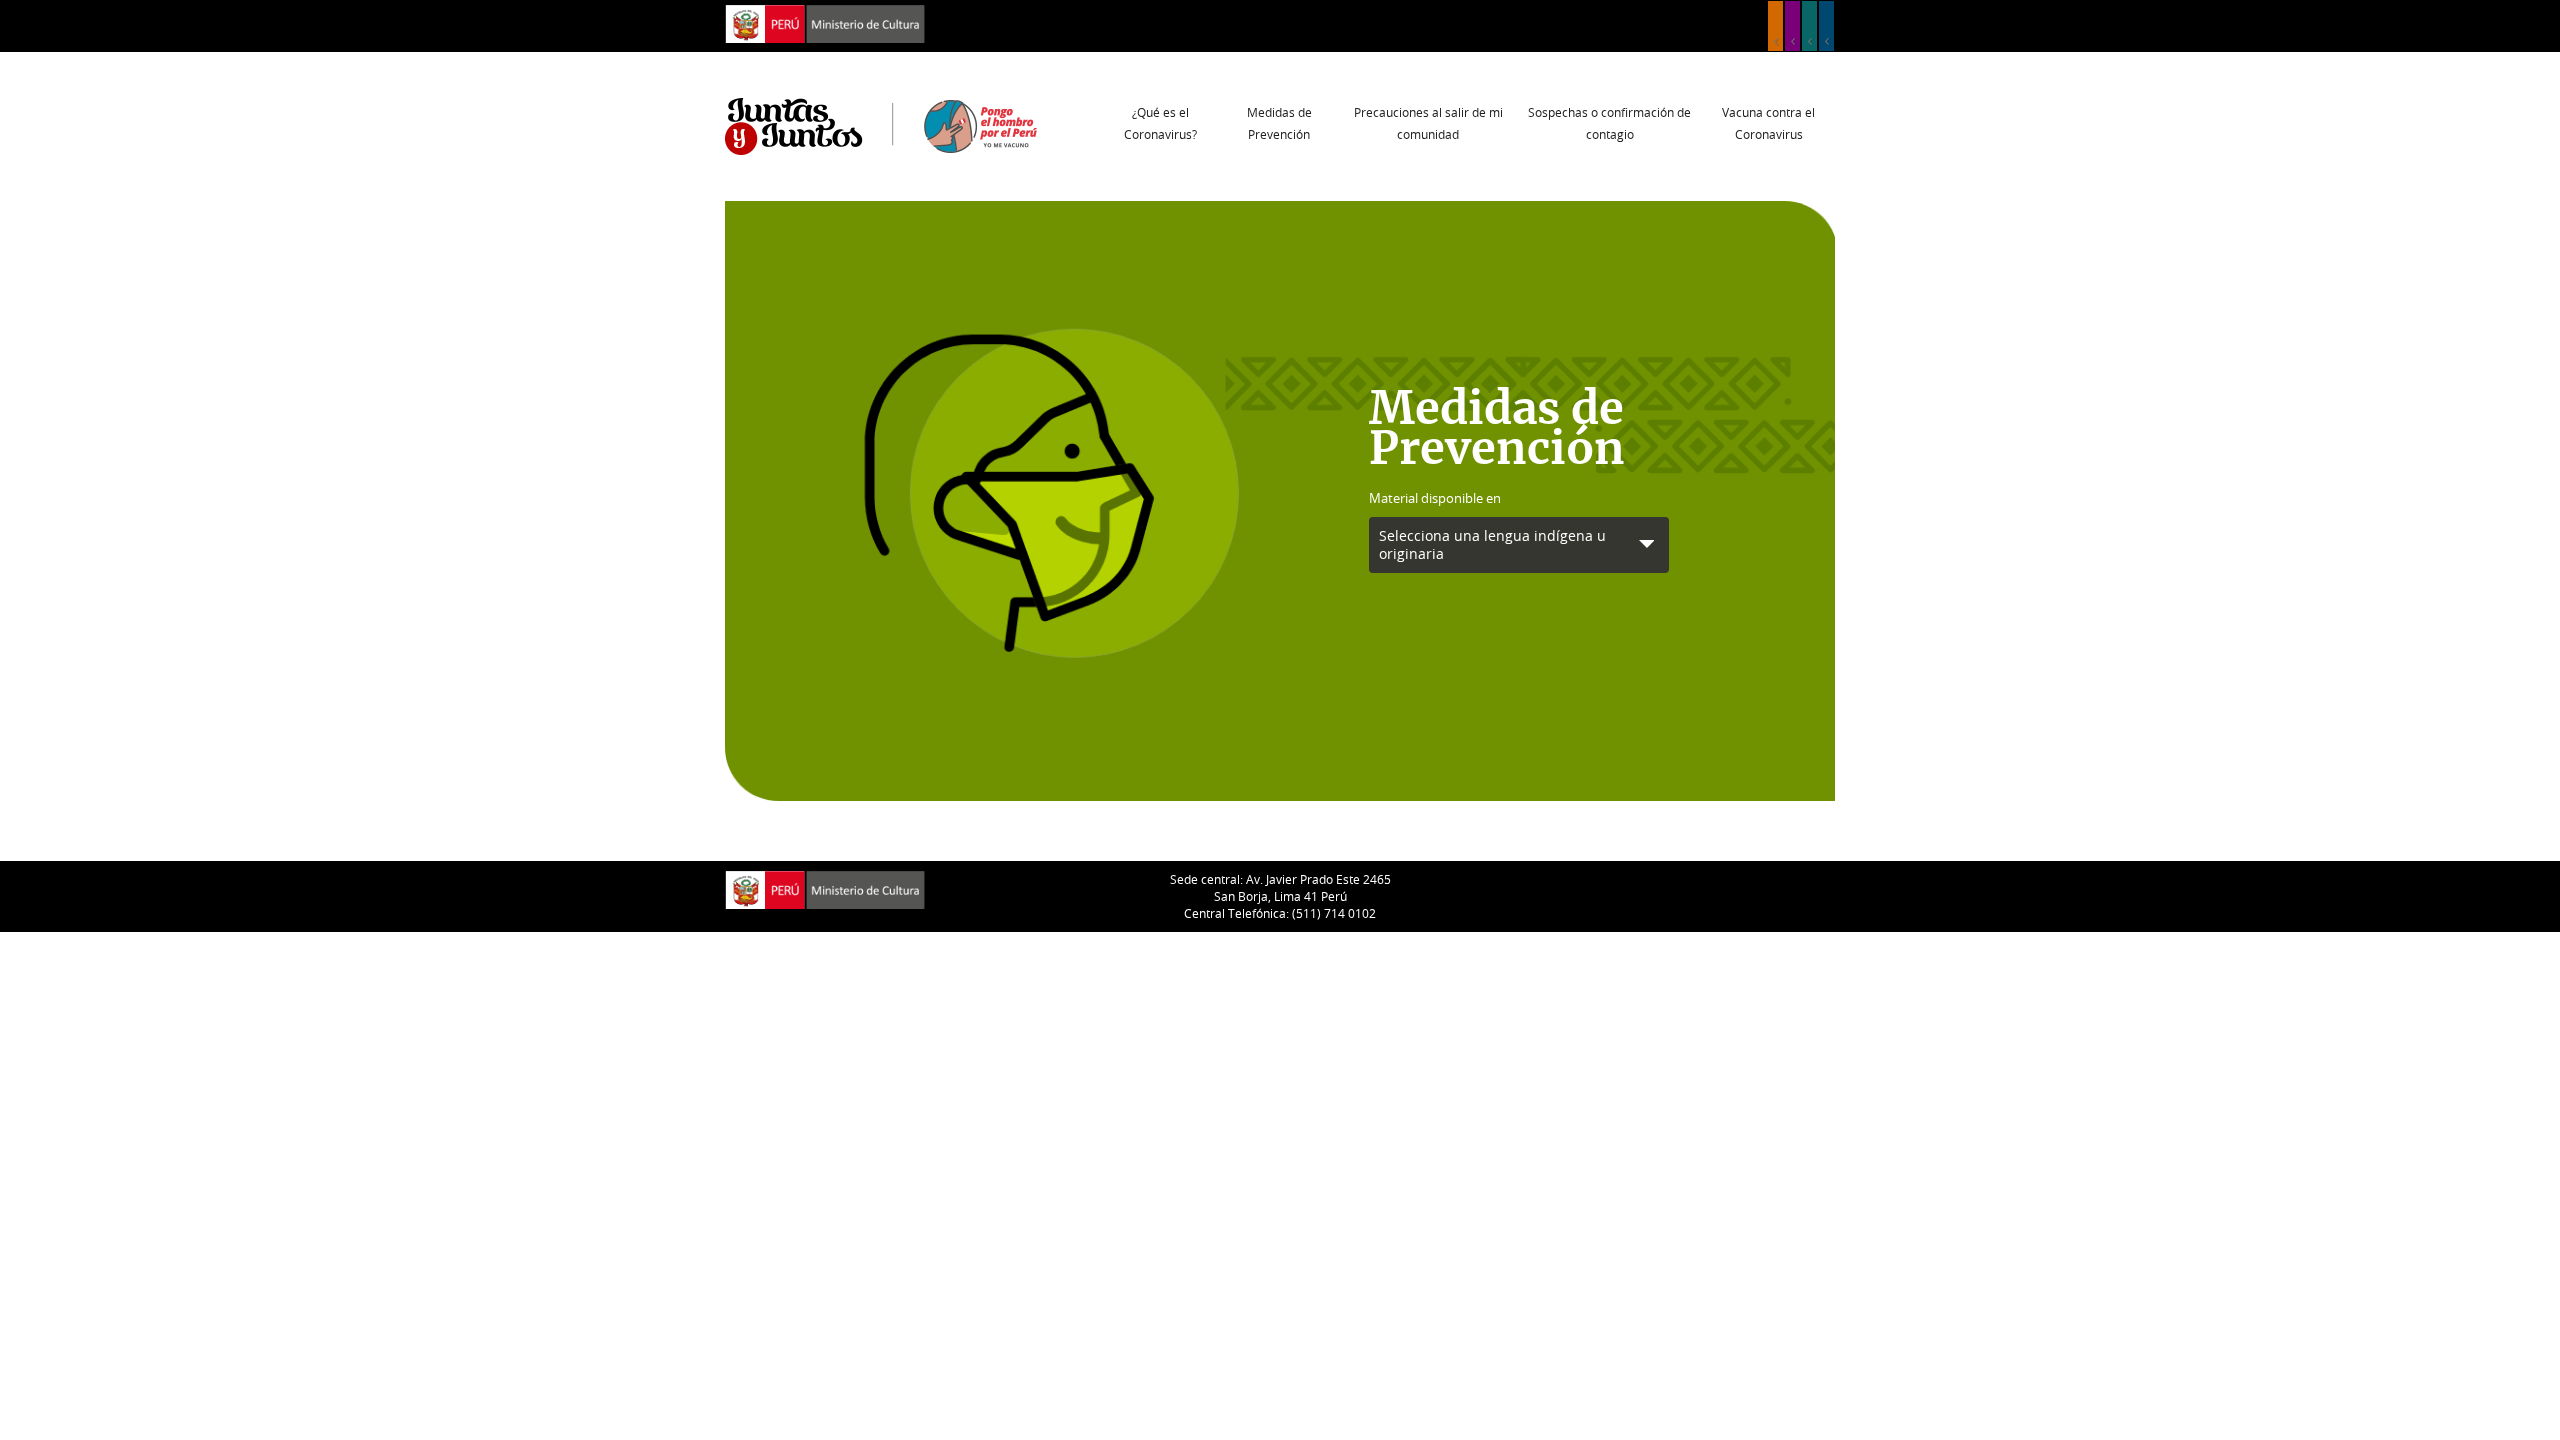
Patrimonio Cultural (1775, 26)
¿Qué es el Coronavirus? (1160, 123)
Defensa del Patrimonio (1826, 26)
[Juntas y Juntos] (881, 125)
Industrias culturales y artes (1792, 26)
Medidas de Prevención (1279, 123)
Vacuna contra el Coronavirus (1768, 123)
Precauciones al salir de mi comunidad (1428, 123)
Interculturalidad (1809, 26)
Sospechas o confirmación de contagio (1609, 123)
